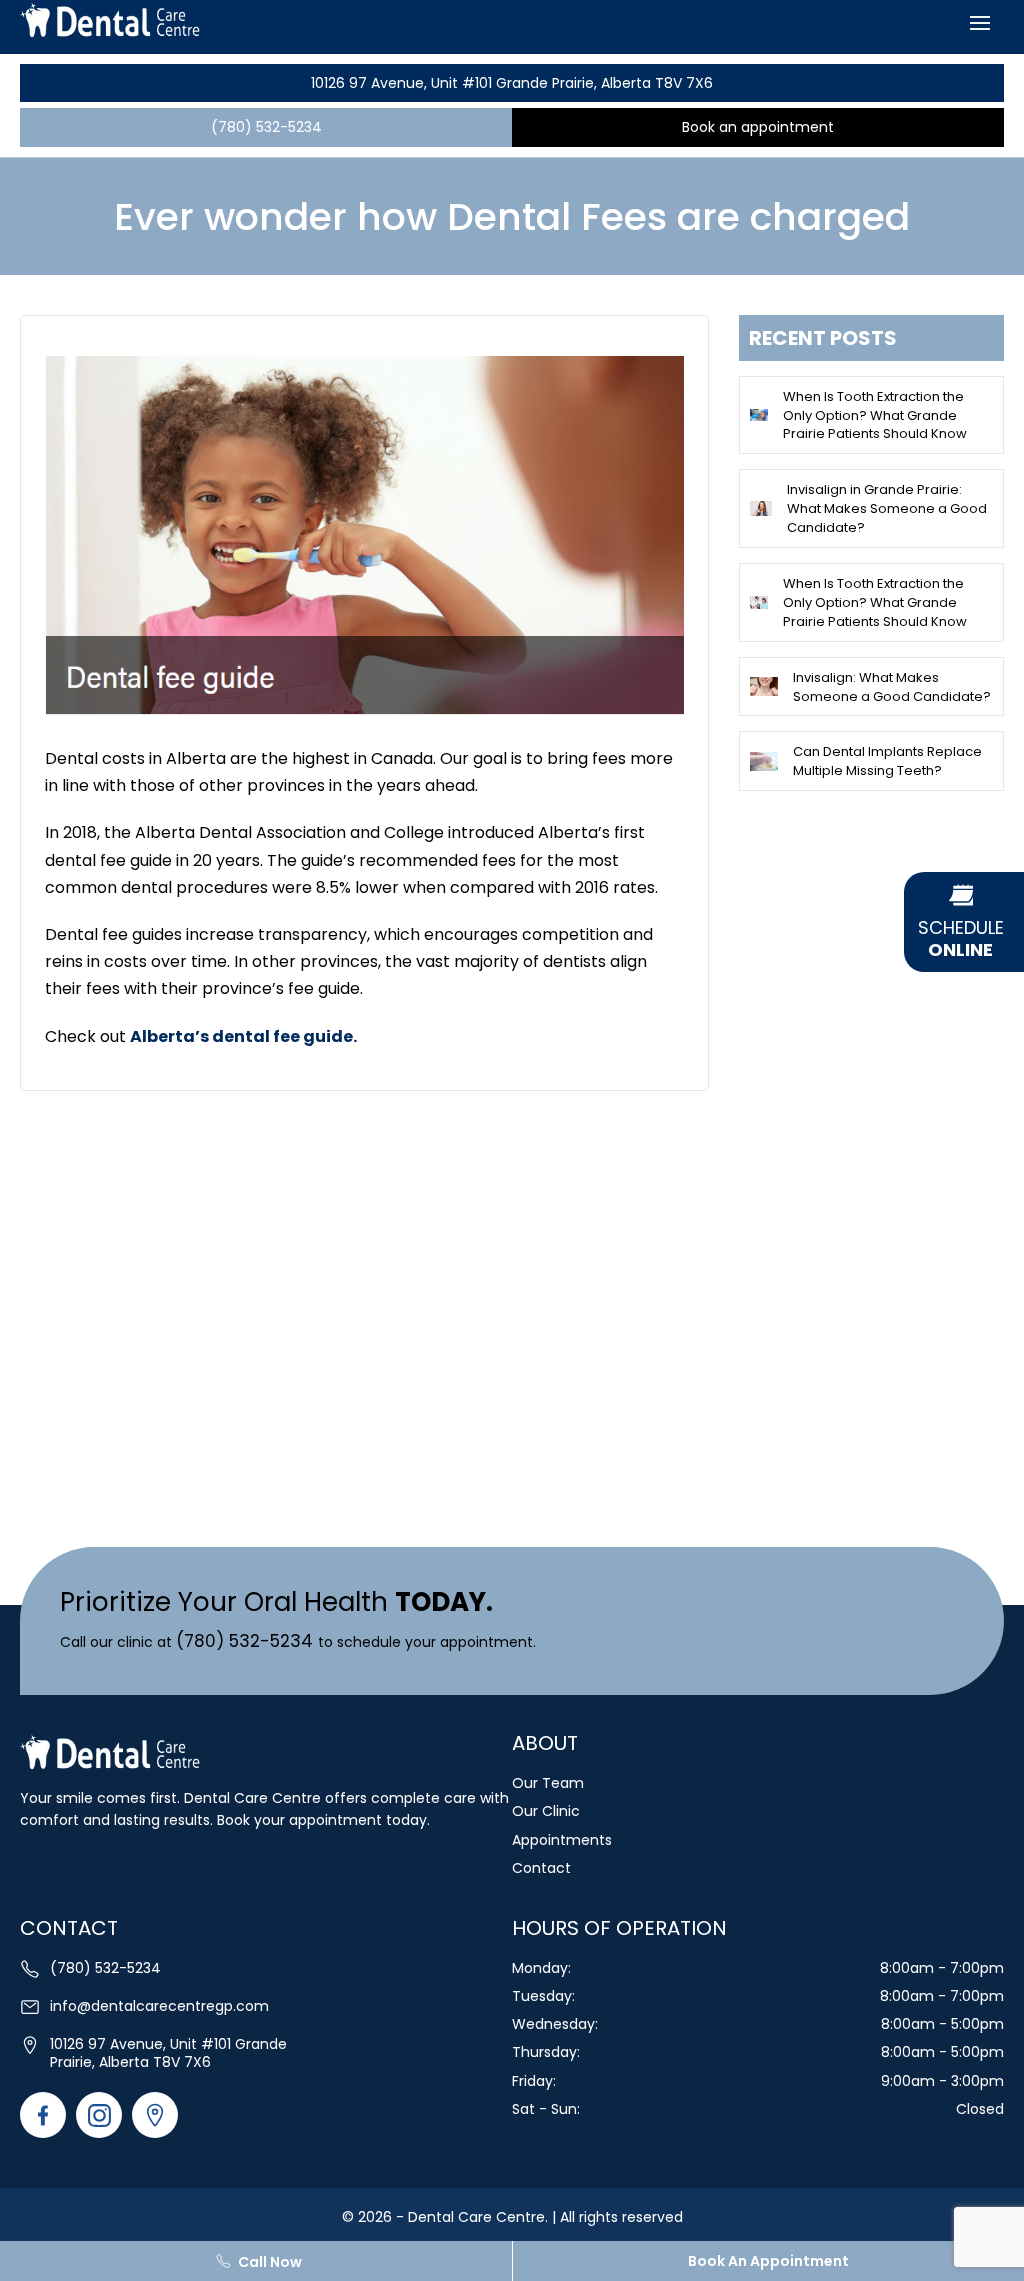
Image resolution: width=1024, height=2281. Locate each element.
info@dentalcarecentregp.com (159, 2006)
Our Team (548, 1783)
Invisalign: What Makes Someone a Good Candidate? (892, 687)
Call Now (270, 2262)
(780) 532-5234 (266, 127)
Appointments (562, 1840)
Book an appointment (758, 127)
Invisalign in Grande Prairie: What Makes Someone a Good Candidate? (887, 508)
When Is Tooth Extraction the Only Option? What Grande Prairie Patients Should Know (875, 415)
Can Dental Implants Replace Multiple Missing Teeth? (887, 761)
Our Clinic (546, 1811)
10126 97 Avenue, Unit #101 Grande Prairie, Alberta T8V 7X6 (512, 83)
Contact (541, 1868)
